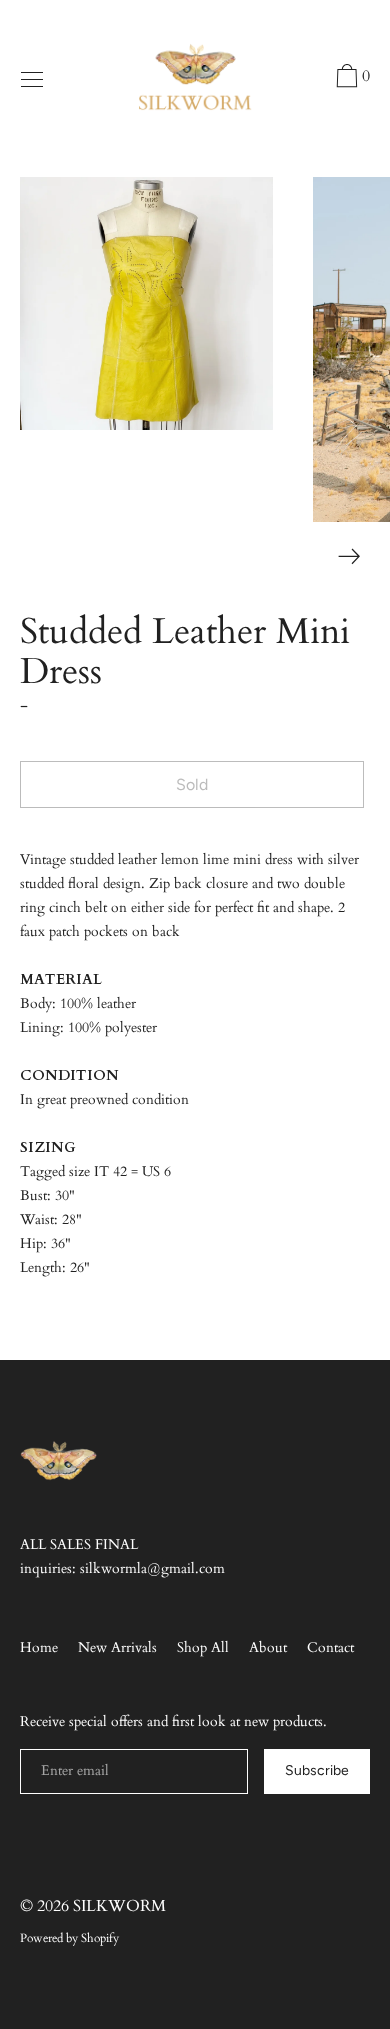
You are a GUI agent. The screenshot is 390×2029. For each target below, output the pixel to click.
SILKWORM (119, 1906)
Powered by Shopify (69, 1938)
